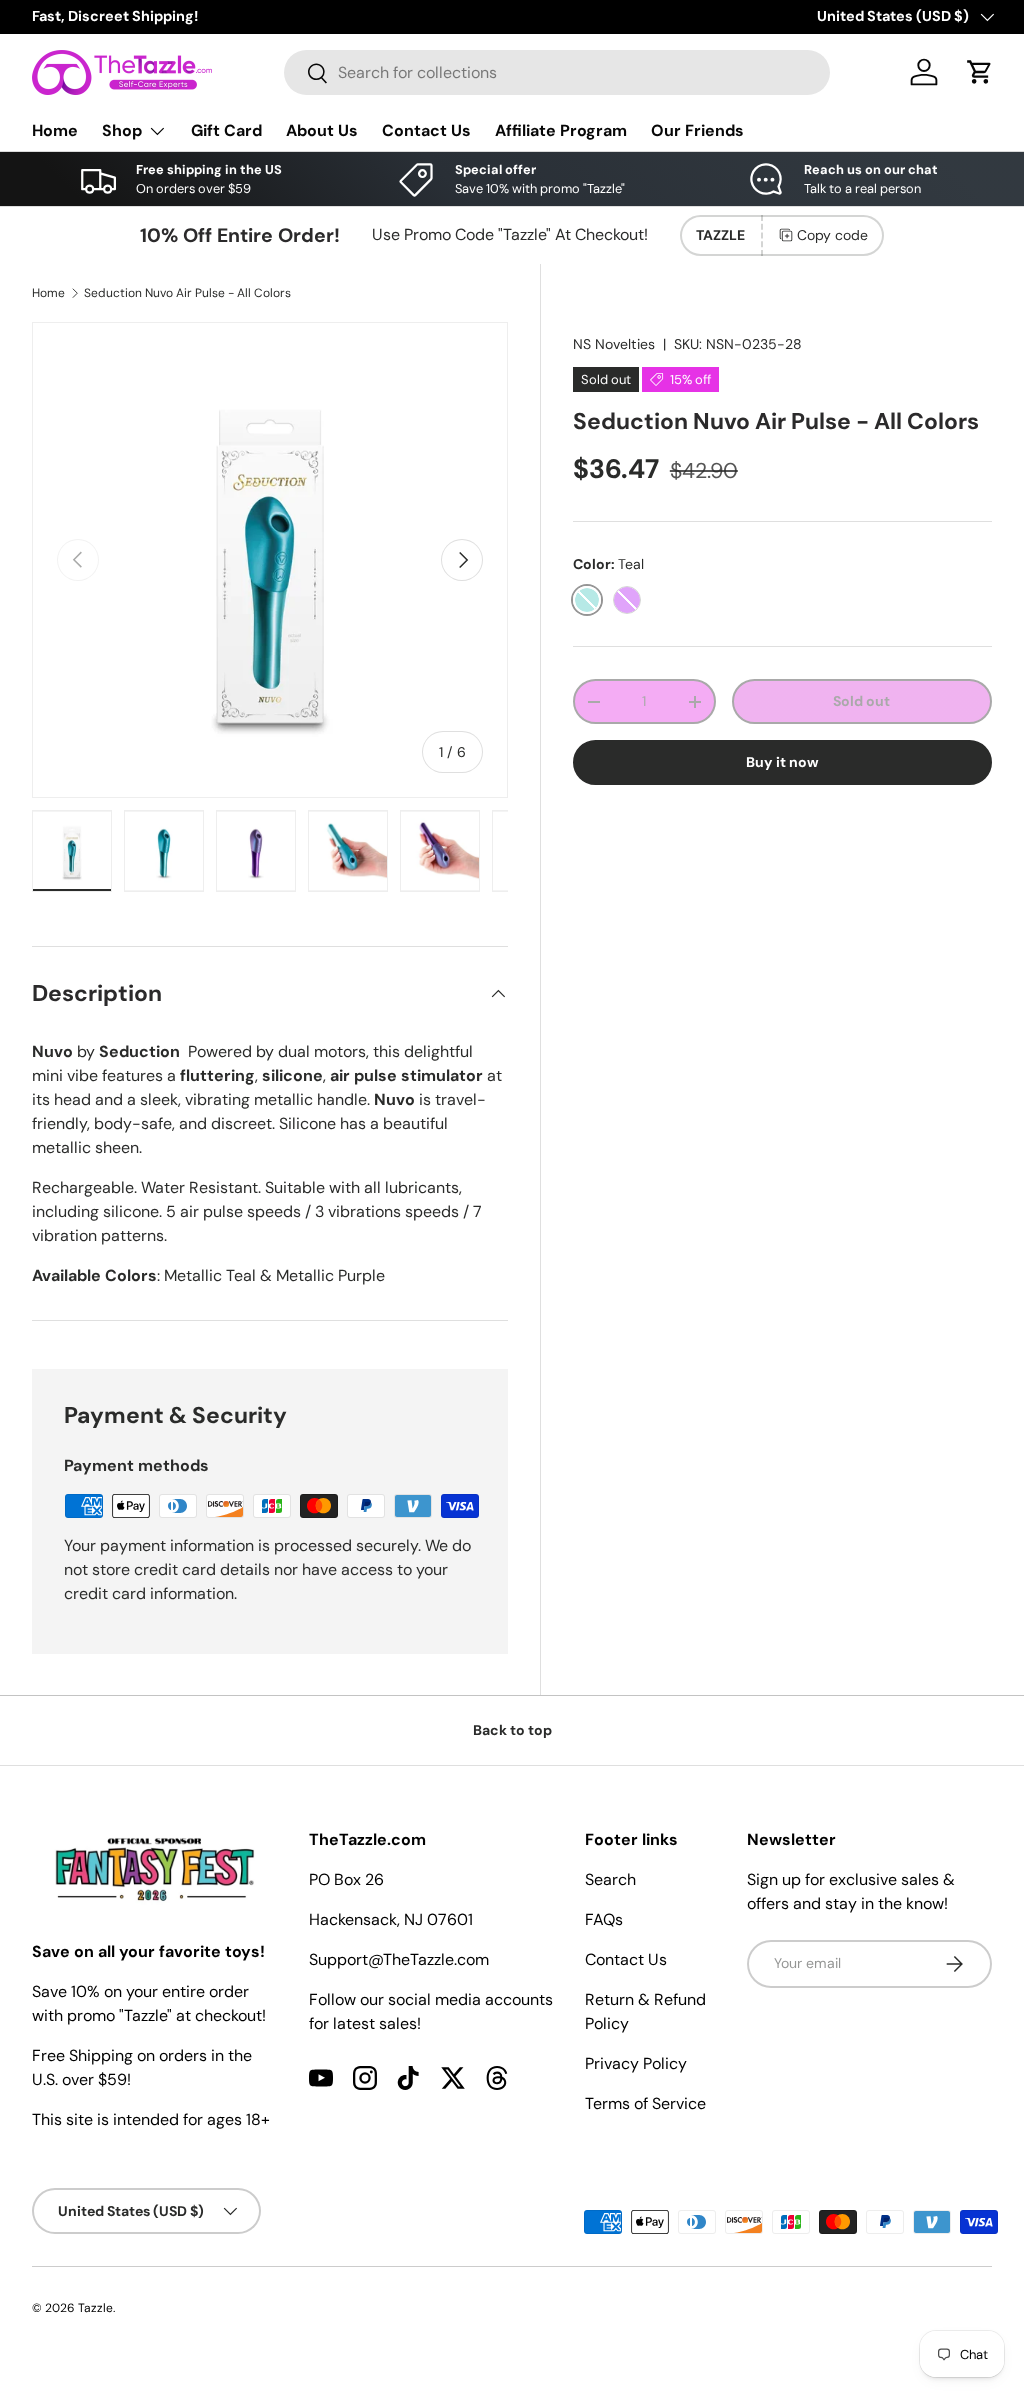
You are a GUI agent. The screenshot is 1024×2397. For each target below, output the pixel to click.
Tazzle (95, 2308)
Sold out (861, 701)
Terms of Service (645, 2103)
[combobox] (557, 72)
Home (55, 130)
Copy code (832, 235)
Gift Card (226, 130)
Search (610, 1879)
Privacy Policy (636, 2063)
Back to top (512, 1730)
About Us (322, 130)
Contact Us (426, 130)
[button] (980, 72)
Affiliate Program (561, 130)
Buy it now (782, 762)
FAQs (604, 1919)
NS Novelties (614, 344)
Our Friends (697, 130)
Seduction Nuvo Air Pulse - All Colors (187, 293)
